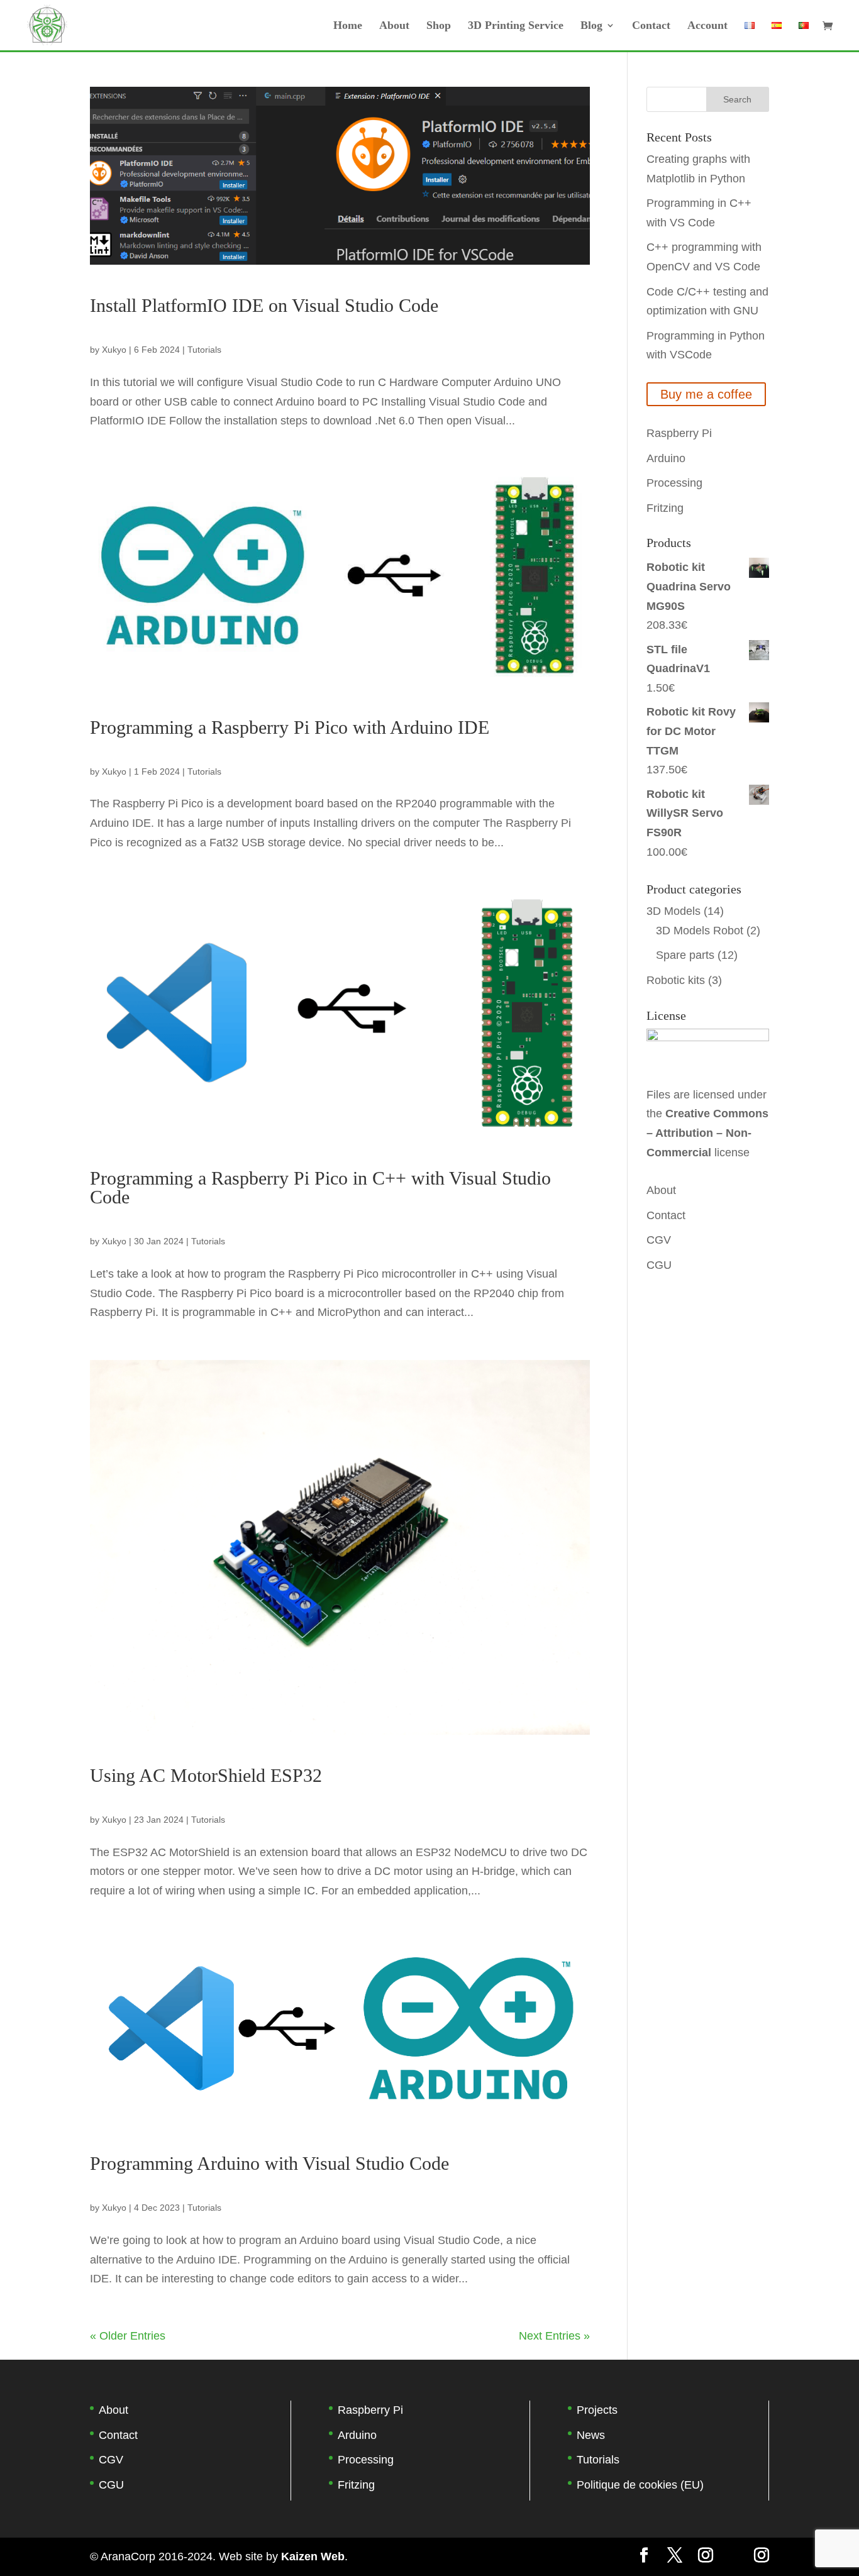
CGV (659, 1240)
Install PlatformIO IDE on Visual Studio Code (264, 305)
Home (348, 26)
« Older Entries (128, 2336)
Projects (597, 2410)
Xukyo (114, 350)
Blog (591, 26)
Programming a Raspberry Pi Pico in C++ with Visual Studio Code (320, 1187)
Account (707, 26)
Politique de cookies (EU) (640, 2485)
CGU (659, 1265)
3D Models (673, 911)
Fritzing (665, 508)
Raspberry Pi (679, 433)
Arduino (666, 458)
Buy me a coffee (706, 394)
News (591, 2435)
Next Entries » (554, 2336)
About (394, 26)
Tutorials (204, 350)
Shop (439, 26)
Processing (674, 483)
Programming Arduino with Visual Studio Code (269, 2163)
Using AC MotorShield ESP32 (206, 1775)
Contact (651, 26)
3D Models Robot (700, 931)
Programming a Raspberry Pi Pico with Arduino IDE (290, 727)
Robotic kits (676, 980)
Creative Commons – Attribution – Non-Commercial (707, 1133)
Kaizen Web (313, 2557)
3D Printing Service (516, 26)
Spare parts (685, 955)
